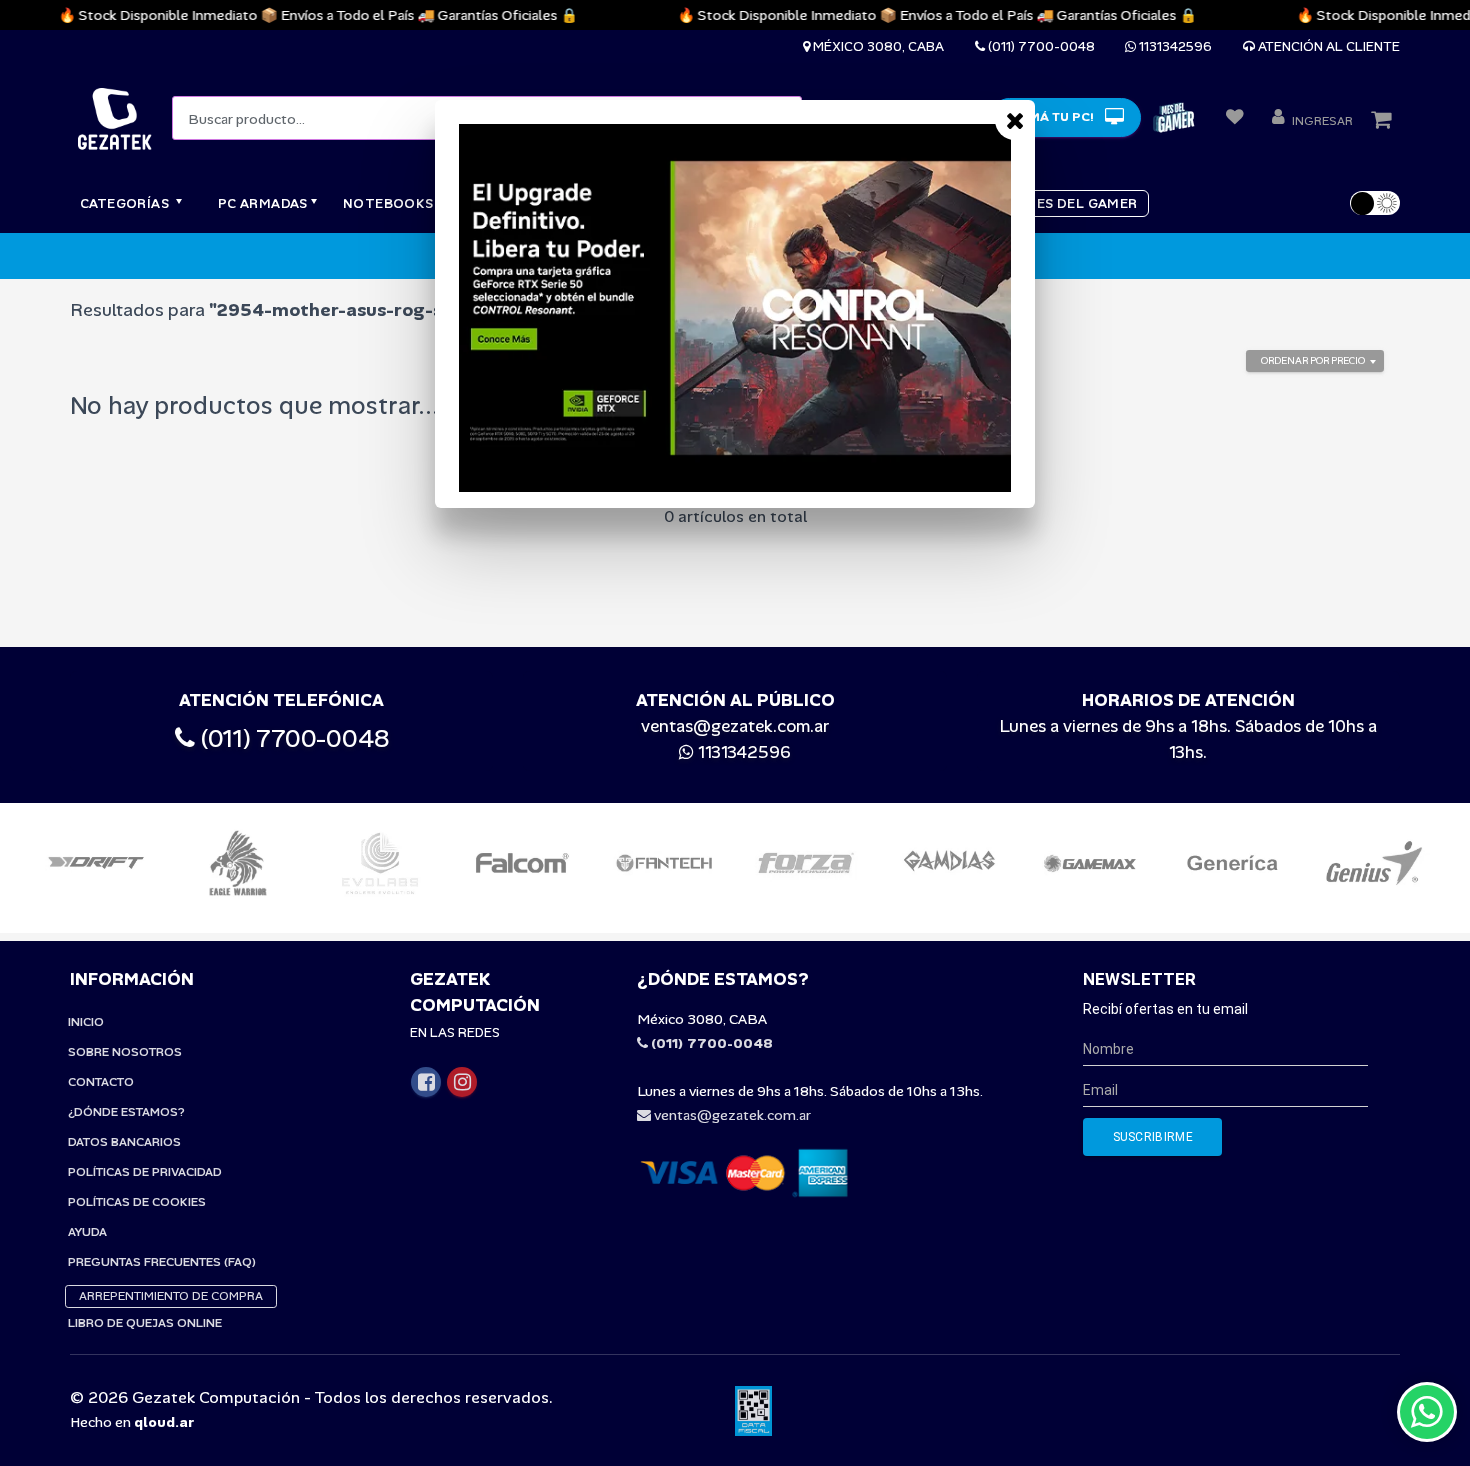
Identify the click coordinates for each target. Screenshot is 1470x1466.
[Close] (1015, 120)
